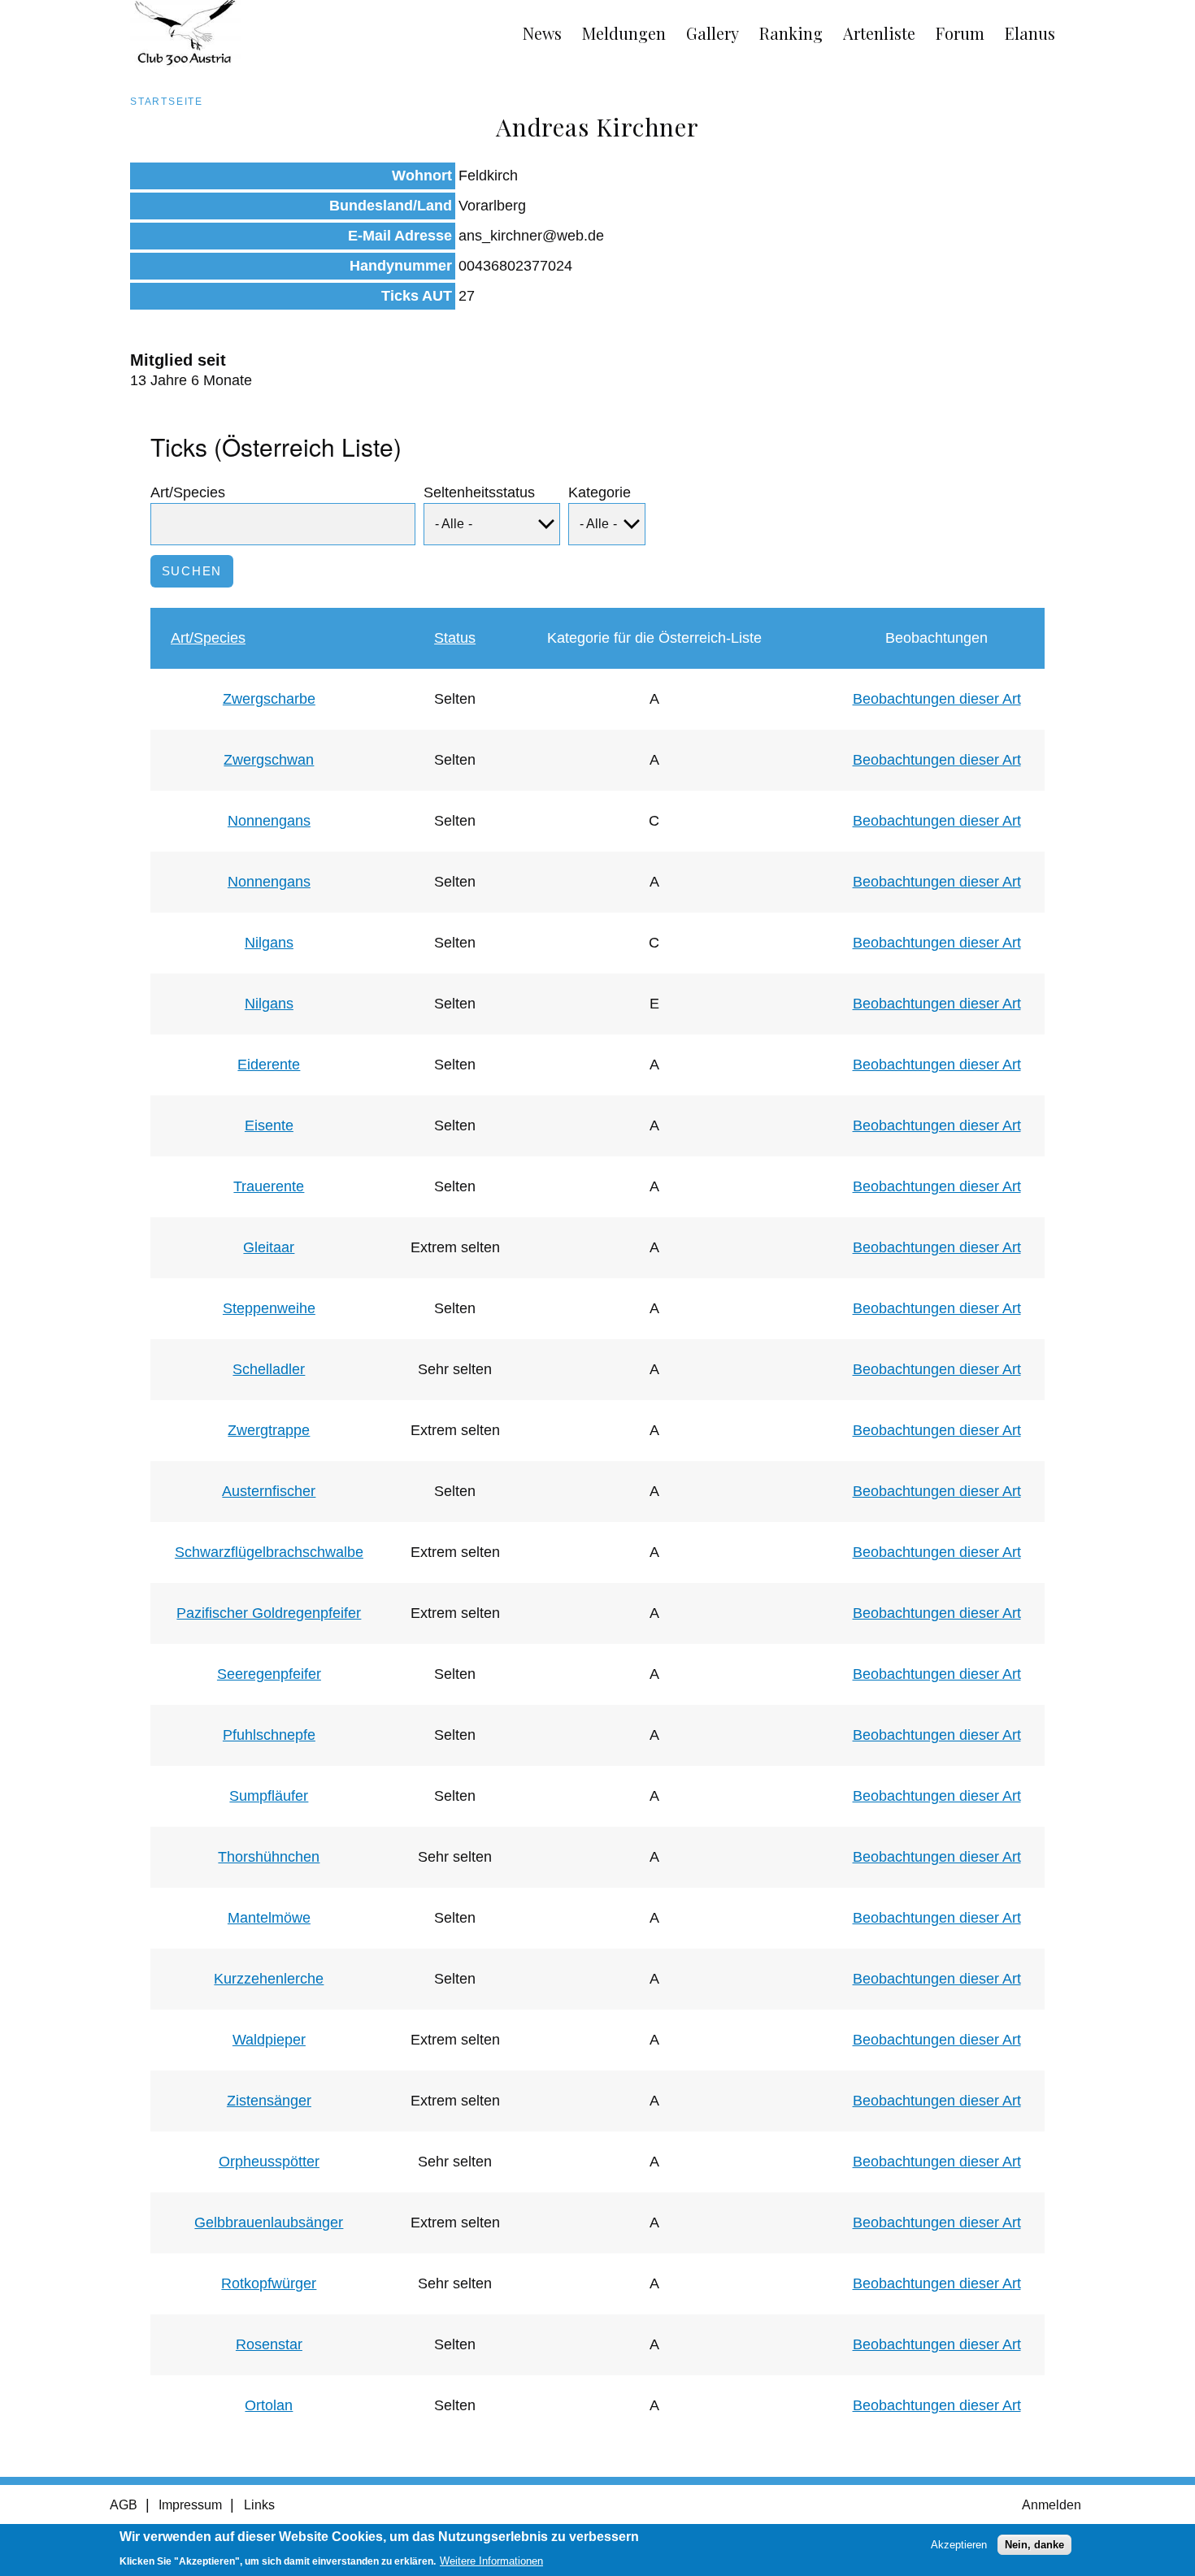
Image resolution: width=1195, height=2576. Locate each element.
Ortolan (269, 2405)
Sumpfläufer (269, 1796)
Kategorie (600, 492)
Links (259, 2505)
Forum (960, 33)
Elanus (1030, 33)
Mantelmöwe (269, 1918)
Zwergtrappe (269, 1430)
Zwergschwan (269, 760)
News (542, 33)
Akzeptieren (959, 2545)
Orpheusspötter (269, 2162)
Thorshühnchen (269, 1857)
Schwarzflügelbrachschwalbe (269, 1552)
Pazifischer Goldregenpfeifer (269, 1613)
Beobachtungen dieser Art (937, 699)
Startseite (167, 102)
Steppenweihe (269, 1308)
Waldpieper (269, 2040)
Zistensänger (269, 2101)
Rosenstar (269, 2344)
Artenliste (879, 33)
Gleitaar (269, 1247)
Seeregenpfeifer (269, 1674)
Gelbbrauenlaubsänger (269, 2223)
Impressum (190, 2505)
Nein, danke (1034, 2545)
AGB (124, 2505)
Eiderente (269, 1065)
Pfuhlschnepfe (269, 1735)
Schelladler (269, 1369)
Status (455, 638)
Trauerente (269, 1186)
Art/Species (188, 492)
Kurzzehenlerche (269, 1979)
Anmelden (1052, 2505)
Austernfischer (269, 1491)
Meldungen (624, 33)
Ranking (791, 33)
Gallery (713, 33)
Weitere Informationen (491, 2561)
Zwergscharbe (269, 699)
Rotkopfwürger (269, 2283)
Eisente (269, 1125)
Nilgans (269, 943)
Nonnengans (269, 821)
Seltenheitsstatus (479, 492)
